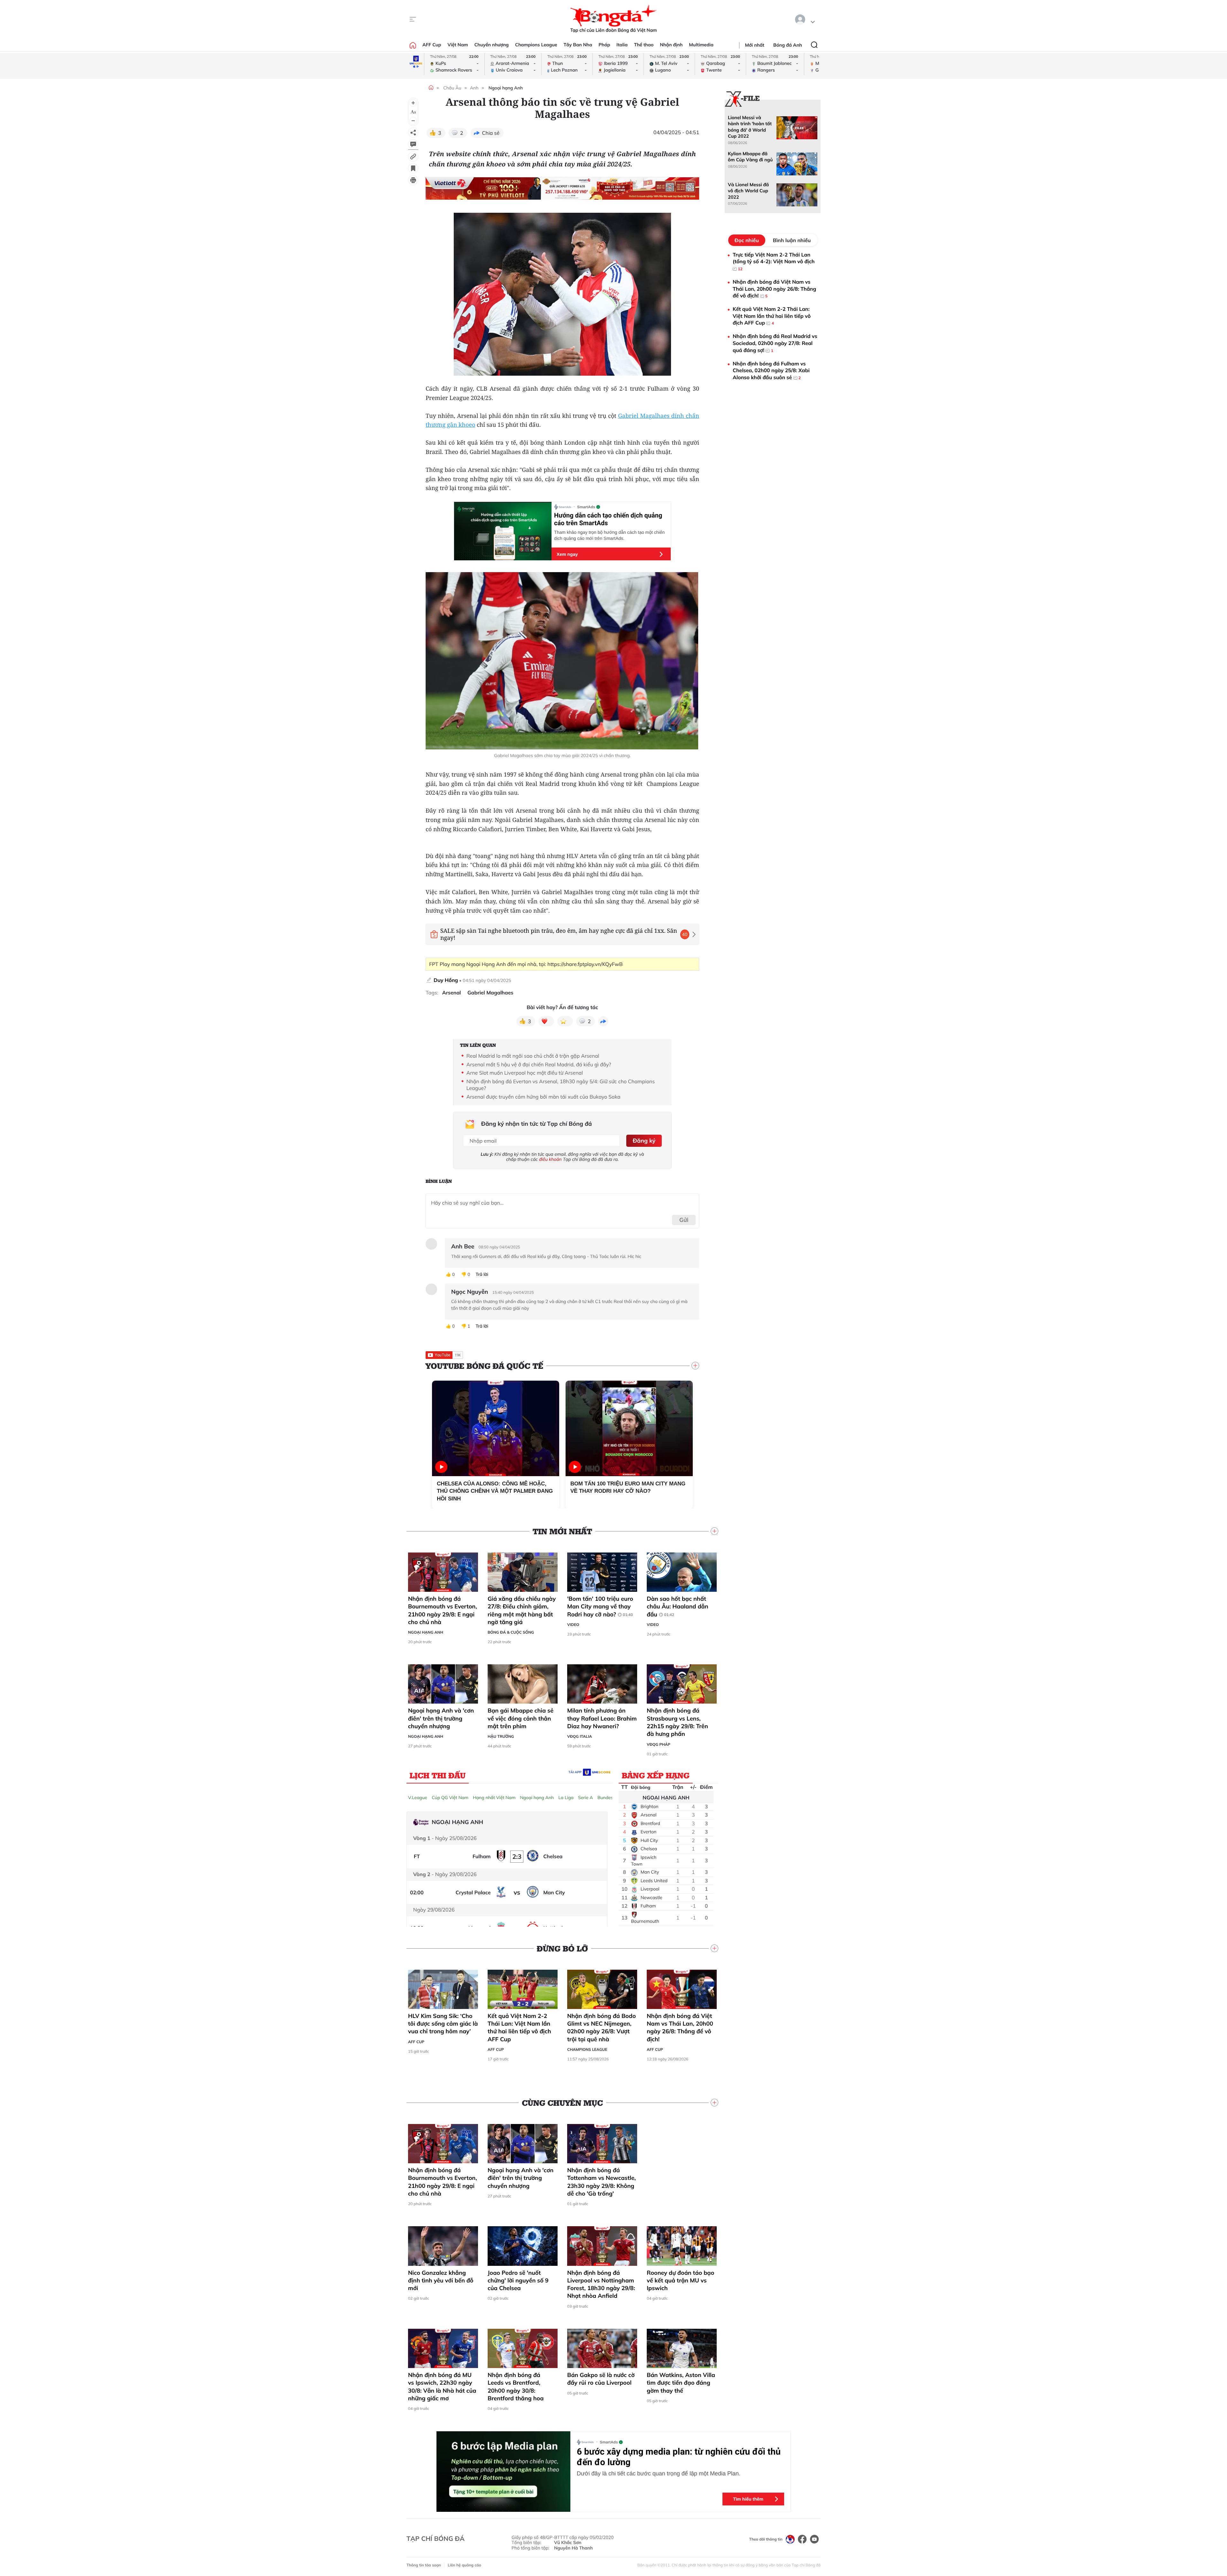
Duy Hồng (446, 980)
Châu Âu (452, 88)
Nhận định (671, 45)
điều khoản (550, 1159)
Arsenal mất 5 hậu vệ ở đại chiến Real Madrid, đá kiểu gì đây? (539, 1064)
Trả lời (482, 1274)
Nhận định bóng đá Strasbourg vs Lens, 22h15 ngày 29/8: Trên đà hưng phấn (677, 1722)
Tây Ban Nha (578, 45)
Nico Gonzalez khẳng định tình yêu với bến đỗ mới (441, 2281)
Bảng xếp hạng (656, 1775)
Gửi (684, 1220)
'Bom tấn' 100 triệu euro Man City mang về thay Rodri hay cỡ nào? (600, 1606)
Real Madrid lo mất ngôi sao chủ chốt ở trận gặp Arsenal (533, 1056)
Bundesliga (609, 1798)
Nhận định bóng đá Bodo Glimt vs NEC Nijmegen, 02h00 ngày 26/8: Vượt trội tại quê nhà (602, 2028)
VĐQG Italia (579, 1736)
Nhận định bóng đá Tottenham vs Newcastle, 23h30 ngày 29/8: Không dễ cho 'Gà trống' (602, 2182)
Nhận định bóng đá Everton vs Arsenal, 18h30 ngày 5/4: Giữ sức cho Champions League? (561, 1085)
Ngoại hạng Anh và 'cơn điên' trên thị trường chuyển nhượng (441, 1718)
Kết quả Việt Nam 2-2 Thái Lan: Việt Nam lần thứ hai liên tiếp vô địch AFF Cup (519, 2028)
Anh (474, 88)
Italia (622, 45)
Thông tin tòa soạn (424, 2565)
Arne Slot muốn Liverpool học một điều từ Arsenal (525, 1073)
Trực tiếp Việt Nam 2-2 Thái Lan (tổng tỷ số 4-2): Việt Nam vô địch (774, 261)
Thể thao (644, 45)
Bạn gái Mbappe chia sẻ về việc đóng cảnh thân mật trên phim (521, 1718)
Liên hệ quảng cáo (464, 2565)
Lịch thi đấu (438, 1775)
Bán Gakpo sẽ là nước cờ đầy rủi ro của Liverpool (601, 2379)
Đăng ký (644, 1141)
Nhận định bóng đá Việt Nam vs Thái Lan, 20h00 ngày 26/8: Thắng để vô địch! (680, 2028)
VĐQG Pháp (659, 1744)
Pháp (604, 45)
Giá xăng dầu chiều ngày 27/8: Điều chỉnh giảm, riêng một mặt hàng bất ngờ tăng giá (522, 1610)
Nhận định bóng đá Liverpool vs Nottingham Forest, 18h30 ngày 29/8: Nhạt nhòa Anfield (601, 2284)
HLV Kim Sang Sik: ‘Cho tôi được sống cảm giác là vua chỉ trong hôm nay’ (443, 2024)
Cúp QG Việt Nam (450, 1798)
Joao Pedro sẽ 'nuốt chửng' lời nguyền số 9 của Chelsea (518, 2281)
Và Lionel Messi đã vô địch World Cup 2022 (748, 191)
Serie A (585, 1798)
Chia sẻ (491, 133)
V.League (418, 1798)
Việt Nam (458, 45)
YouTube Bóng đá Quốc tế (484, 1366)
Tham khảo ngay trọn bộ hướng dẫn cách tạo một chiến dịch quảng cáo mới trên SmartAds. (609, 535)
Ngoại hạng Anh (506, 88)
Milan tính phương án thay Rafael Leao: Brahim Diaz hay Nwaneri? (602, 1718)
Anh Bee (463, 1246)
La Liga (566, 1798)
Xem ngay (567, 554)
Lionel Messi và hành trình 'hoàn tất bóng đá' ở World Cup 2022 (750, 127)
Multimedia (701, 45)
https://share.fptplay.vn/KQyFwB (585, 964)
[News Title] (413, 168)
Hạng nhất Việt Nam (494, 1798)
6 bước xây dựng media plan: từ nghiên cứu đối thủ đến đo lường (679, 2457)
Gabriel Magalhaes (490, 993)
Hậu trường (501, 1736)
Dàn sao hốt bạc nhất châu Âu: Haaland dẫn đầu (678, 1606)
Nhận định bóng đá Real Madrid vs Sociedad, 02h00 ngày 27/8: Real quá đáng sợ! (775, 343)
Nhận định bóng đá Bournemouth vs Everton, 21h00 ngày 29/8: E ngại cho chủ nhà (443, 1610)
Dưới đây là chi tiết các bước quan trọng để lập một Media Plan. (659, 2473)
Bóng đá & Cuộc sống (511, 1632)
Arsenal (452, 993)
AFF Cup (432, 45)
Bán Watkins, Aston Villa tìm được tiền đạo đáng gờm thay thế (681, 2383)
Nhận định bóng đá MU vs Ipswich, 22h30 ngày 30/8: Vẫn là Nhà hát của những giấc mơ (442, 2387)
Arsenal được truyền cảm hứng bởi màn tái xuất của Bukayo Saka (544, 1097)
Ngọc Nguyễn (470, 1292)
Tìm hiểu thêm (748, 2499)
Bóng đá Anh (788, 45)
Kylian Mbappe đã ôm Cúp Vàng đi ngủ (750, 157)
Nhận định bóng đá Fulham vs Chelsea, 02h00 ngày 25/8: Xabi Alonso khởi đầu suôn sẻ (771, 370)
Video (573, 1625)
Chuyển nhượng (492, 45)
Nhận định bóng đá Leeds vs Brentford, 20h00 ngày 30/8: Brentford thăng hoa (516, 2387)
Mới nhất (755, 45)
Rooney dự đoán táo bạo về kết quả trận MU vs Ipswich (680, 2281)
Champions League (536, 45)
